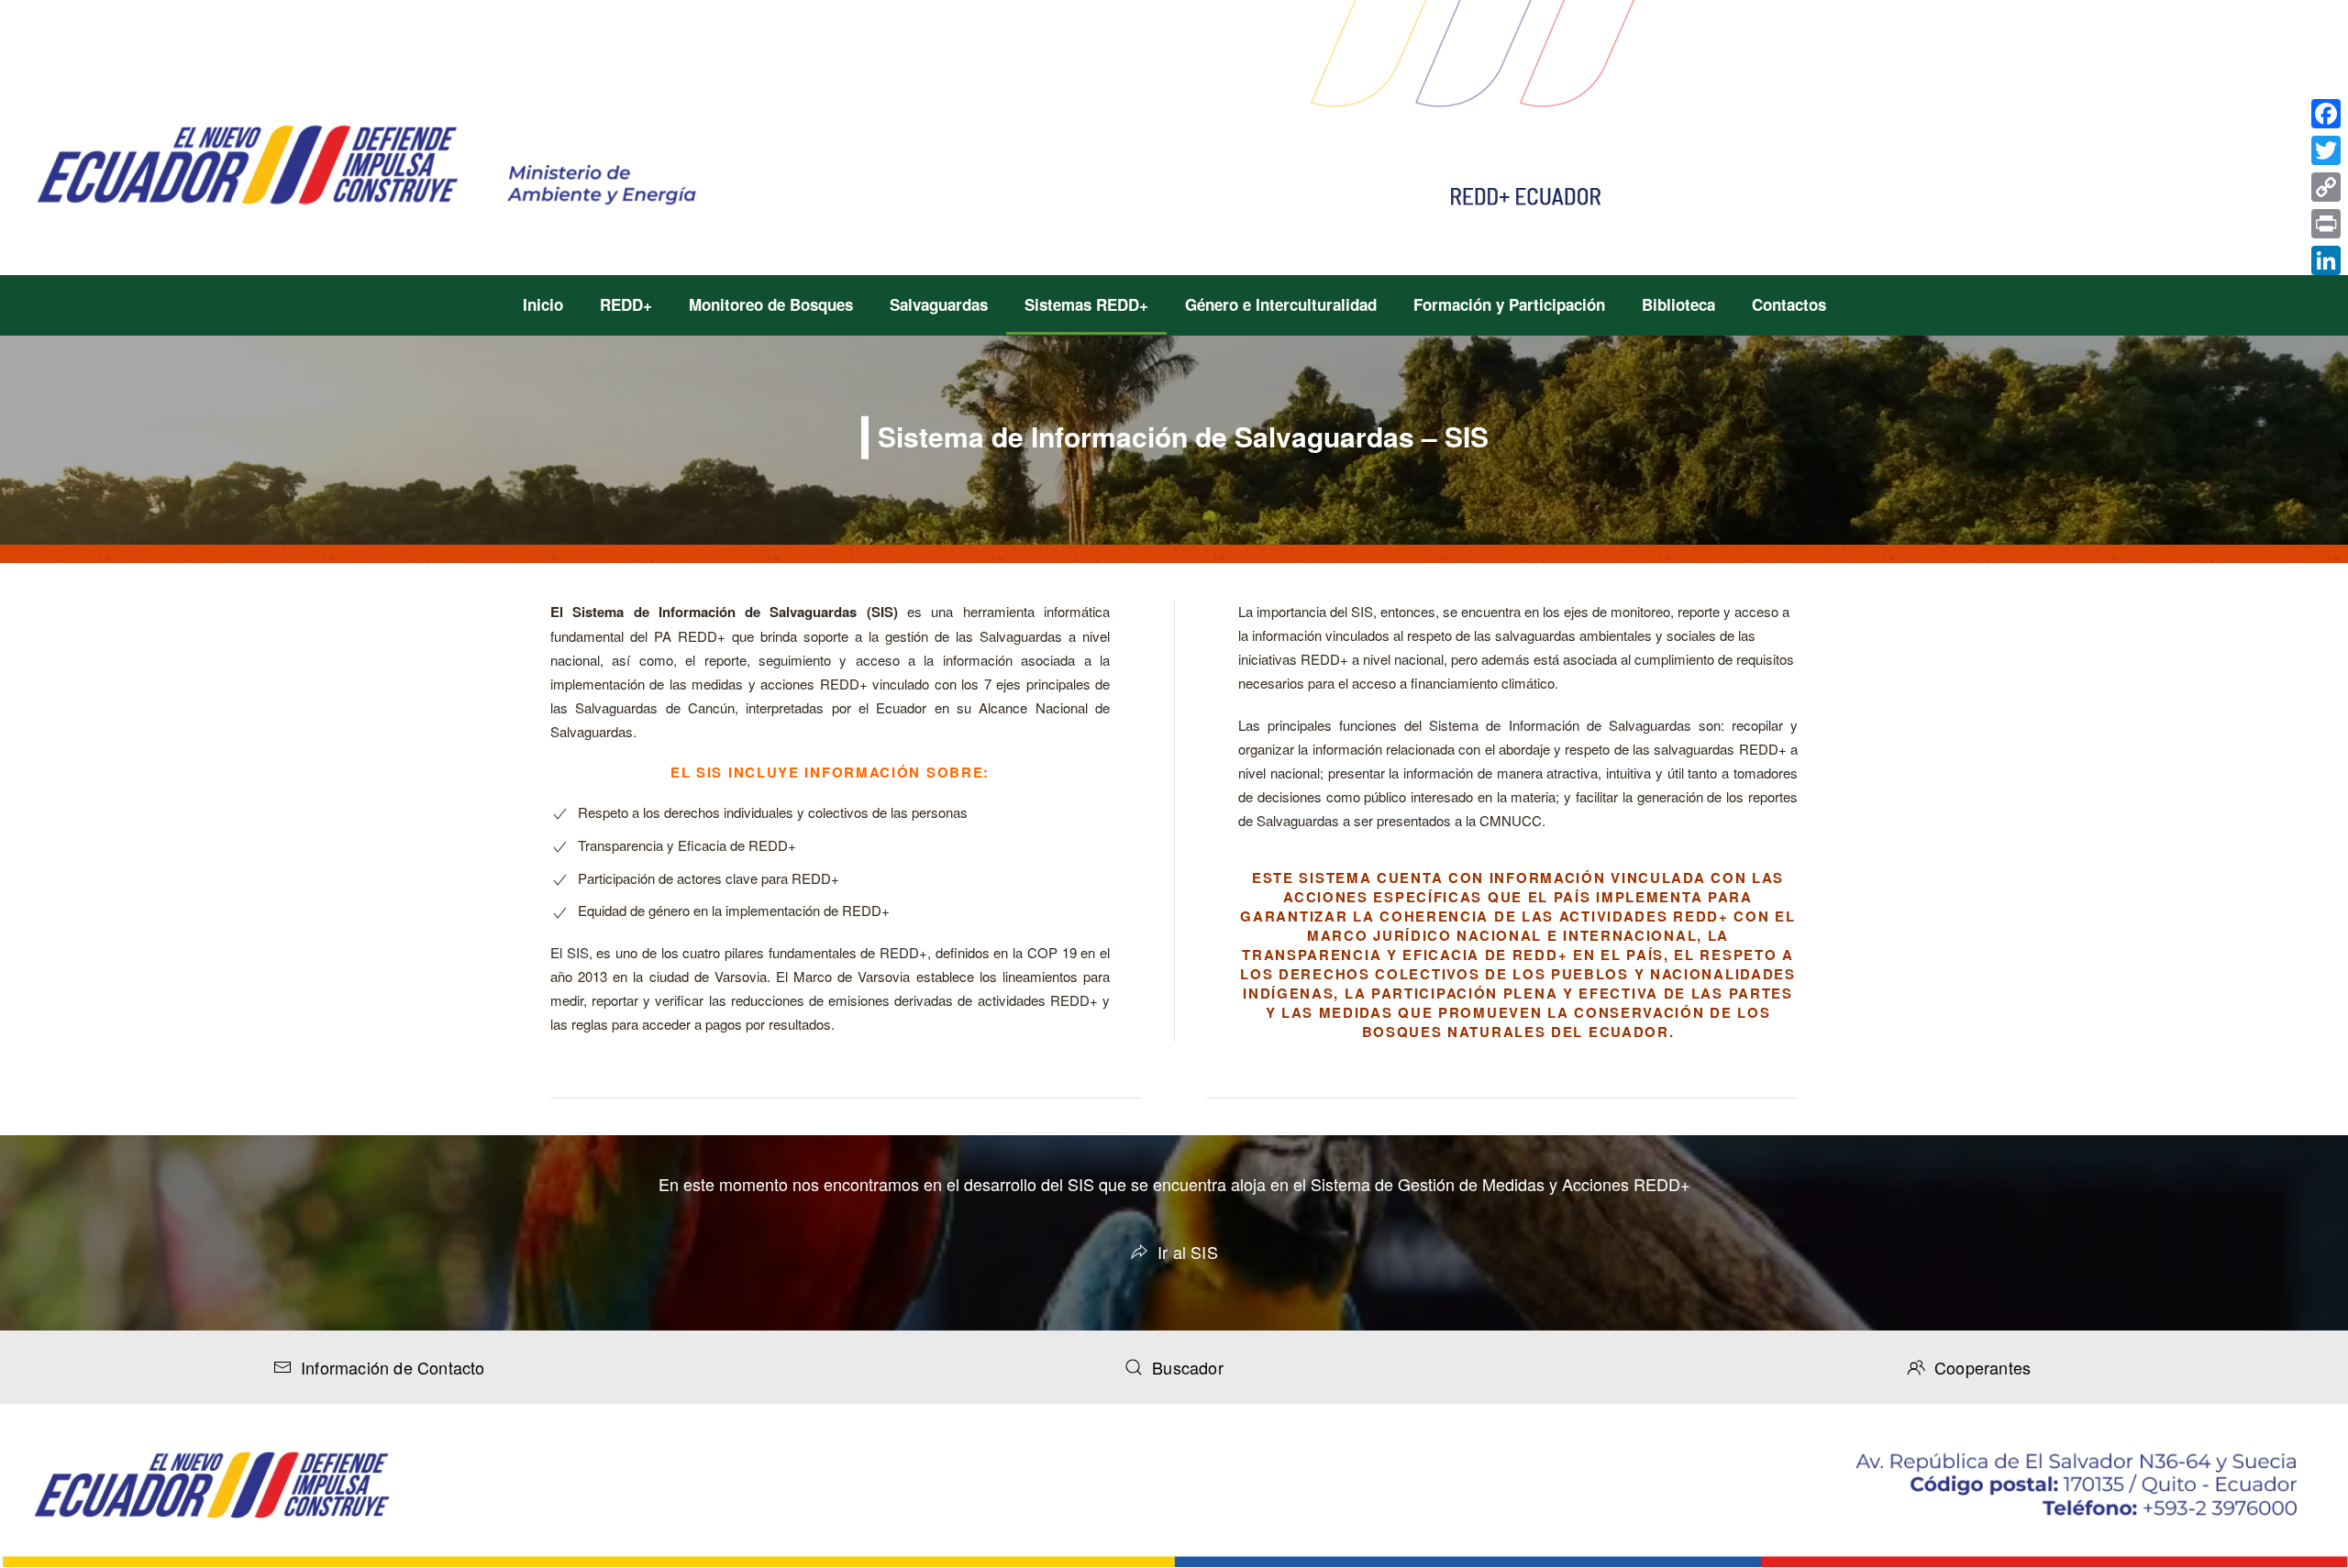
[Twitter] (2326, 150)
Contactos (1789, 304)
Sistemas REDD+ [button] (1086, 304)
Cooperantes (1983, 1367)
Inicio (543, 304)
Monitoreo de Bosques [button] (771, 304)
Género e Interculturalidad (1281, 304)
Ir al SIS (1188, 1252)
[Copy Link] (2326, 187)
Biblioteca (1678, 304)
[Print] (2326, 224)
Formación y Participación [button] (1509, 304)
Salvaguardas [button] (939, 304)
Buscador (1188, 1367)
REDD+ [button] (626, 304)
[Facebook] (2326, 114)
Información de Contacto (393, 1367)
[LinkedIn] (2326, 260)
